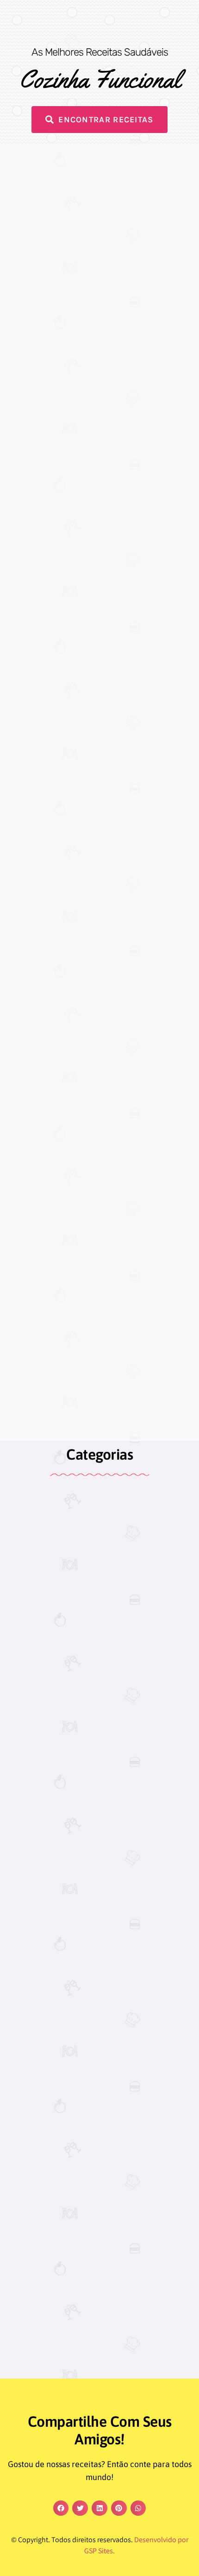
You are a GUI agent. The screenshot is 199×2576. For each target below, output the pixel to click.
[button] (61, 2508)
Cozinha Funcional (100, 79)
